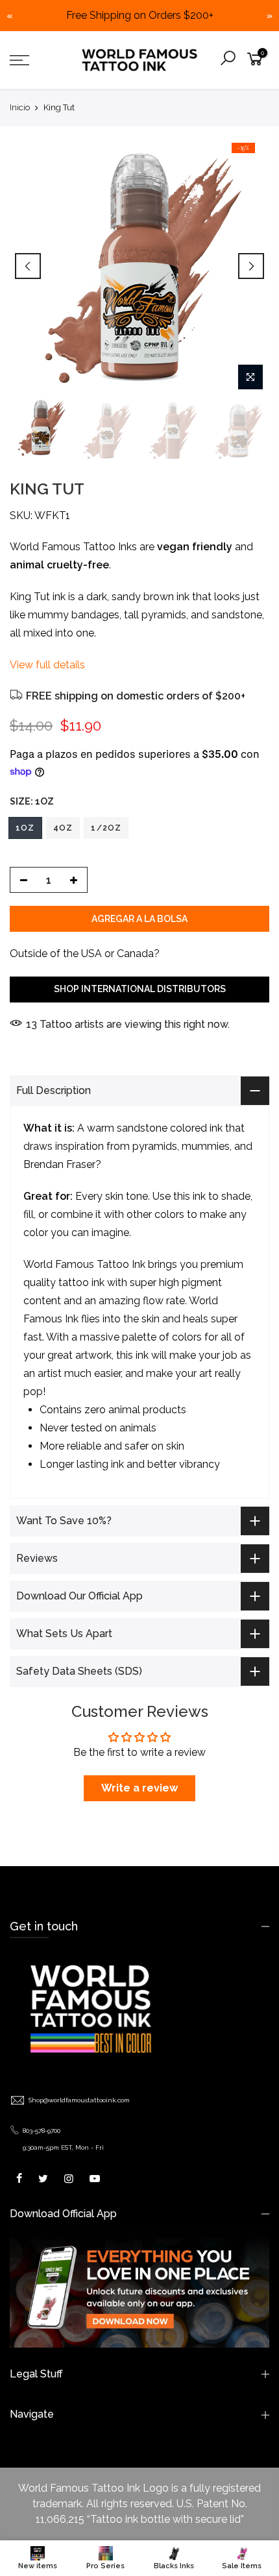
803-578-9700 (42, 2131)
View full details (47, 664)
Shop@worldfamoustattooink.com (79, 2100)
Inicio (20, 107)
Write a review (139, 1788)
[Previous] (28, 266)
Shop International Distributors (140, 988)
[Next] (251, 266)
